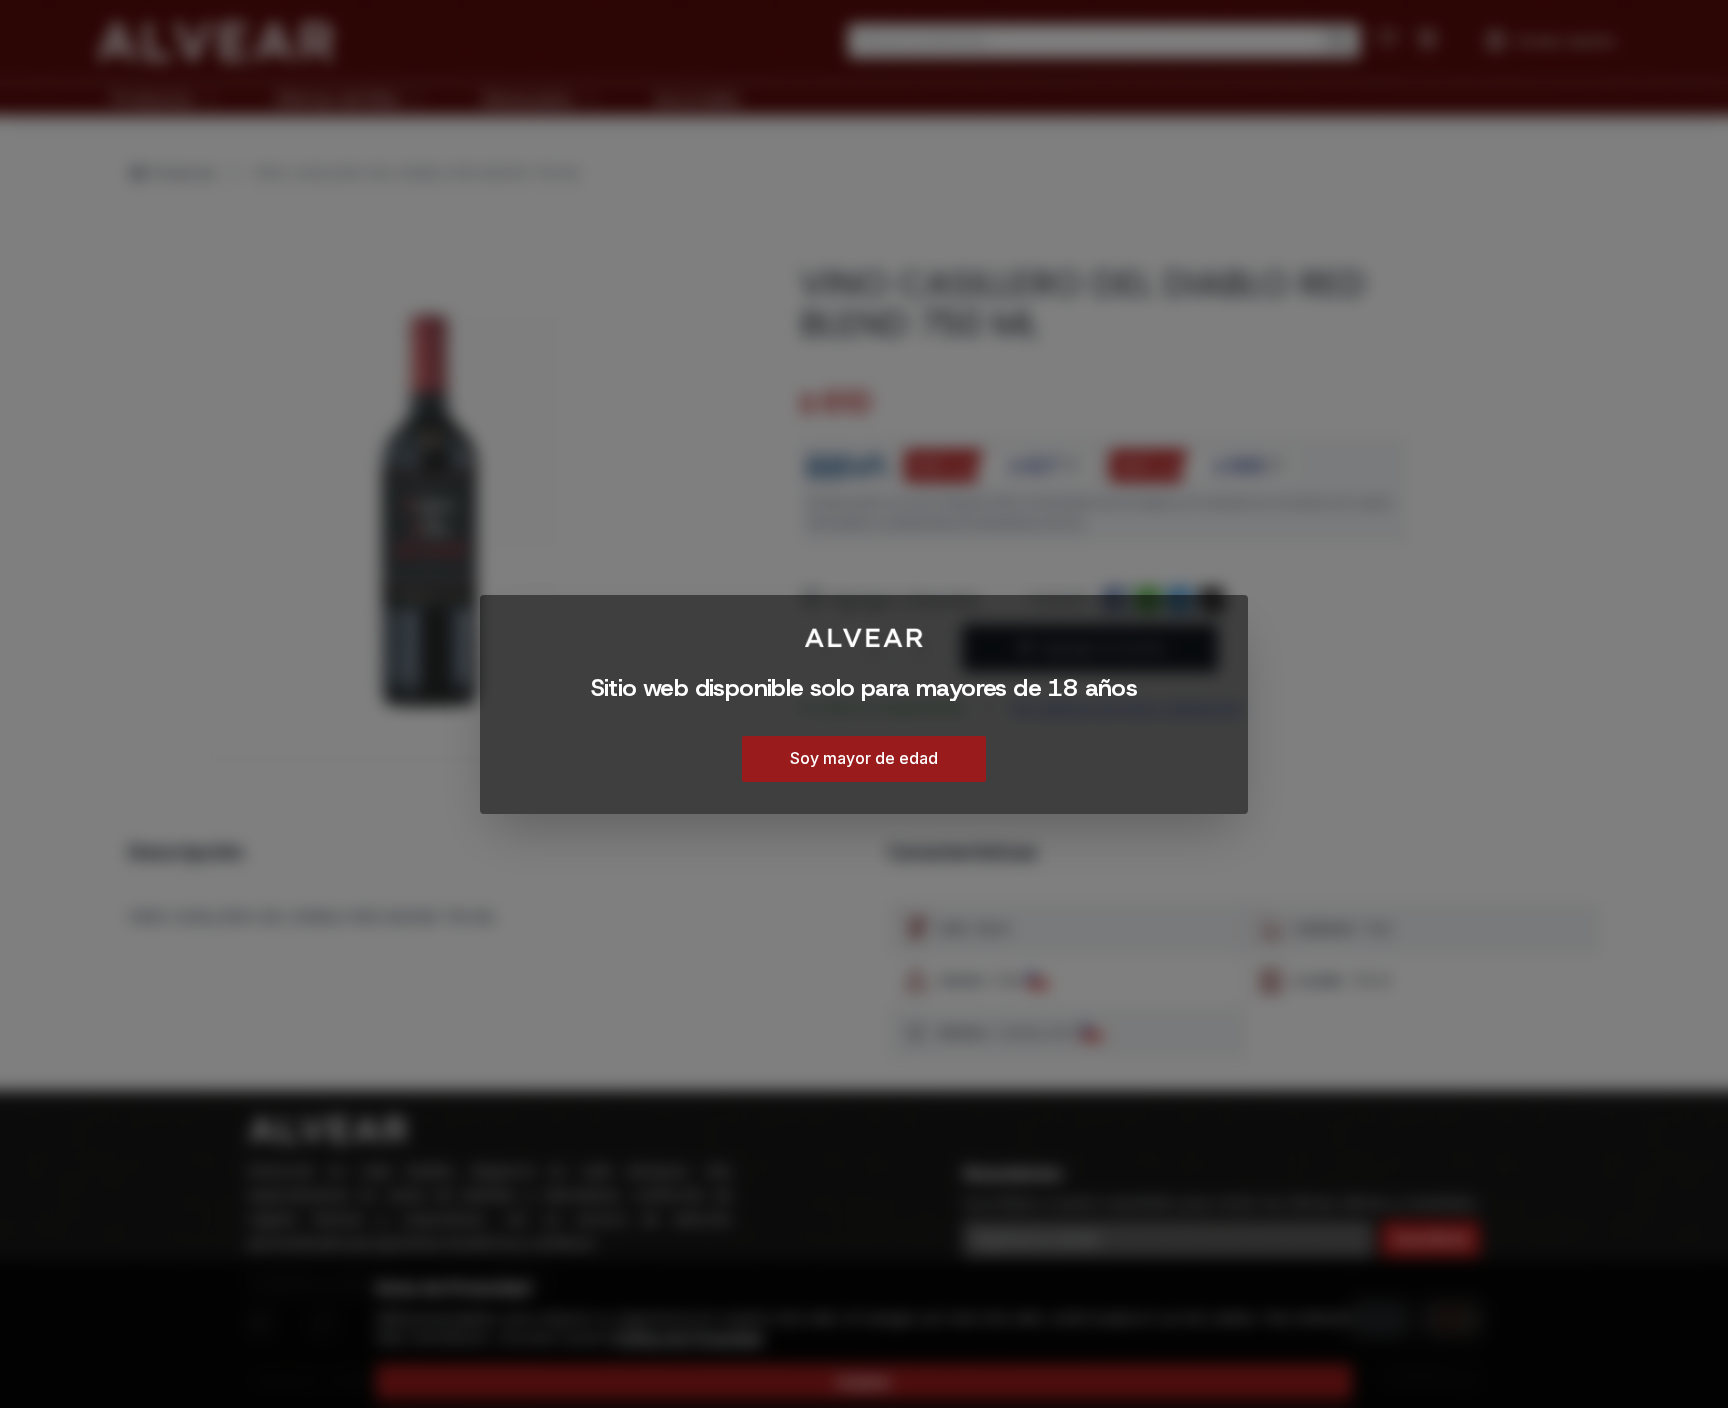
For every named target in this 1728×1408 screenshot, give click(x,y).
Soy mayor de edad (864, 757)
